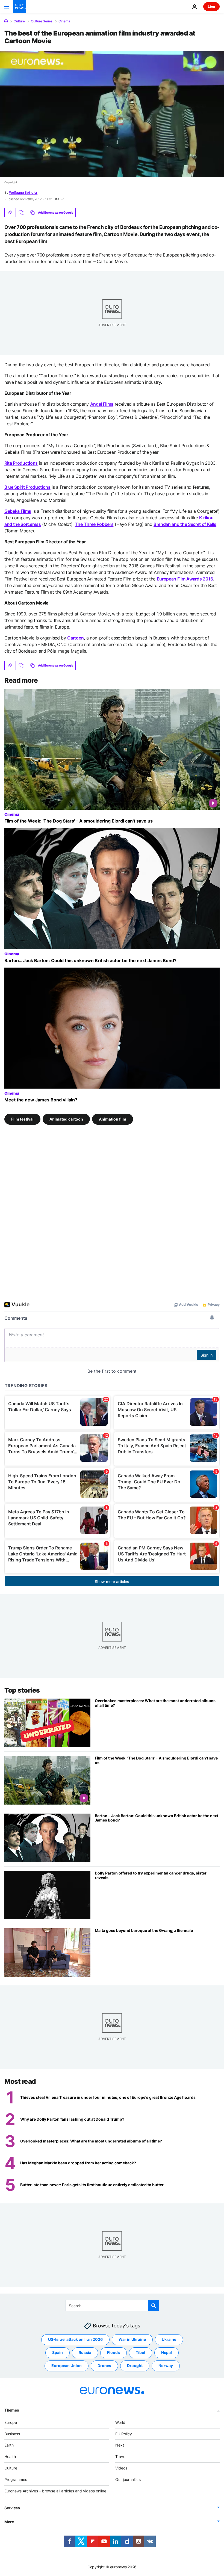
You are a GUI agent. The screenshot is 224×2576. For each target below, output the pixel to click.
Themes (12, 2410)
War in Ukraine (132, 2339)
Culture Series (42, 21)
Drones (104, 2366)
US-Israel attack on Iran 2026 (75, 2339)
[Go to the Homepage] (20, 7)
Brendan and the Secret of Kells (185, 524)
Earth (9, 2445)
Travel (121, 2456)
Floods (114, 2352)
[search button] (154, 2306)
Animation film (113, 1119)
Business (12, 2434)
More (9, 2522)
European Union (67, 2366)
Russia (85, 2352)
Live (211, 6)
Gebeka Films (18, 511)
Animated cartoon (66, 1119)
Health (10, 2456)
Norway (166, 2366)
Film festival (22, 1119)
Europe (11, 2422)
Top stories (22, 1690)
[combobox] (112, 2306)
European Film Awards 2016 (185, 579)
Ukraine (169, 2339)
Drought (135, 2366)
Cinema (64, 21)
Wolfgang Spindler (23, 192)
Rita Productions (21, 463)
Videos (121, 2468)
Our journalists (128, 2479)
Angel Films (102, 404)
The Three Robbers (94, 524)
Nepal (166, 2352)
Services (12, 2508)
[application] (112, 114)
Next (120, 2445)
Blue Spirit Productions (27, 487)
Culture (19, 21)
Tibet (141, 2352)
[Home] (6, 21)
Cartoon (76, 638)
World (120, 2422)
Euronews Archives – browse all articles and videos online (55, 2491)
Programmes (16, 2479)
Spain (58, 2352)
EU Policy (124, 2434)
